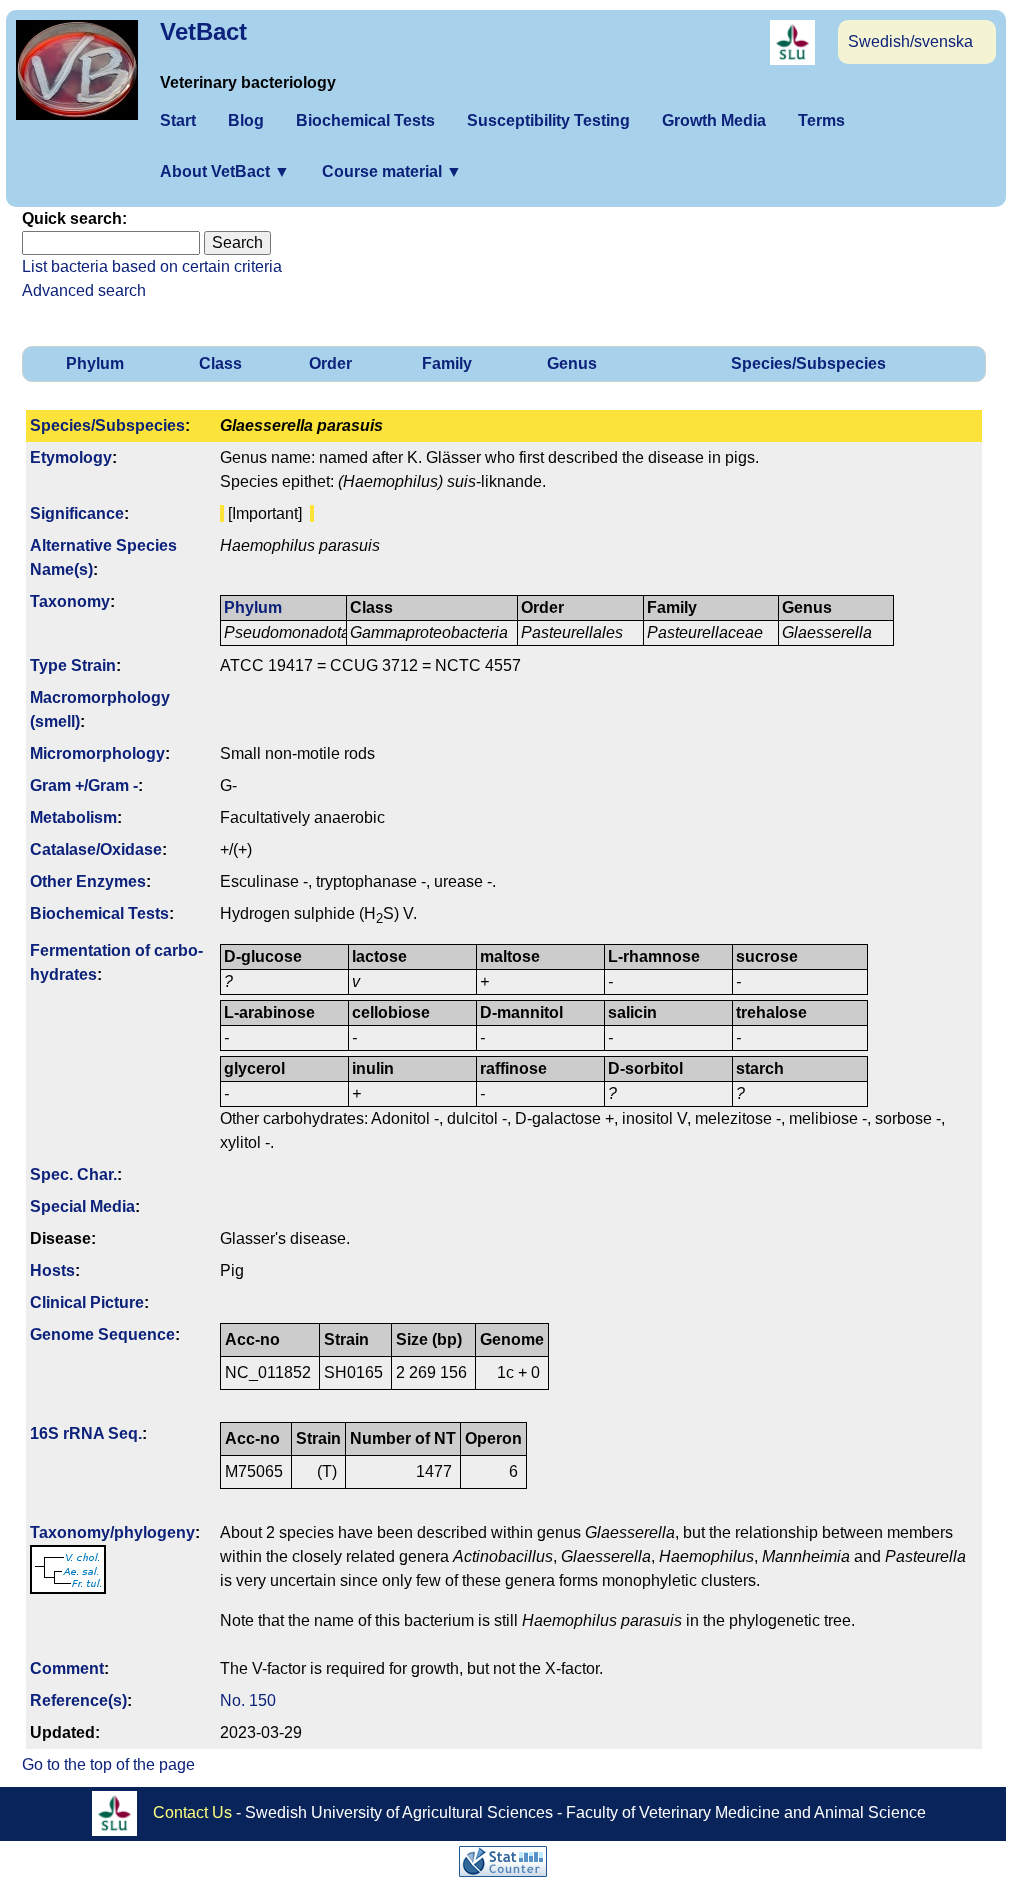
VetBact (203, 31)
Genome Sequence (102, 1334)
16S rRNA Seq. (86, 1433)
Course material (392, 171)
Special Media (82, 1206)
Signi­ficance (77, 513)
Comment (67, 1668)
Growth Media (714, 120)
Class (220, 363)
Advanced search (84, 290)
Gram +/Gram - (84, 785)
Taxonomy (70, 601)
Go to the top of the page (108, 1764)
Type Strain (73, 665)
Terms (821, 120)
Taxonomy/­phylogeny (112, 1532)
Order (330, 363)
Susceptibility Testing (548, 120)
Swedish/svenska (910, 41)
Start (178, 120)
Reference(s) (78, 1700)
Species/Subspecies (808, 363)
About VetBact (225, 171)
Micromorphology (97, 753)
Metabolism (73, 817)
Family (447, 363)
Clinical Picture (87, 1302)
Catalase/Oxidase (96, 849)
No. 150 (248, 1700)
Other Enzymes (88, 881)
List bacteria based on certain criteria (152, 266)
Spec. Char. (73, 1174)
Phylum (95, 363)
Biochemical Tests (365, 120)
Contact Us (192, 1812)
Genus (572, 363)
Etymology (71, 457)
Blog (246, 120)
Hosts (52, 1270)
